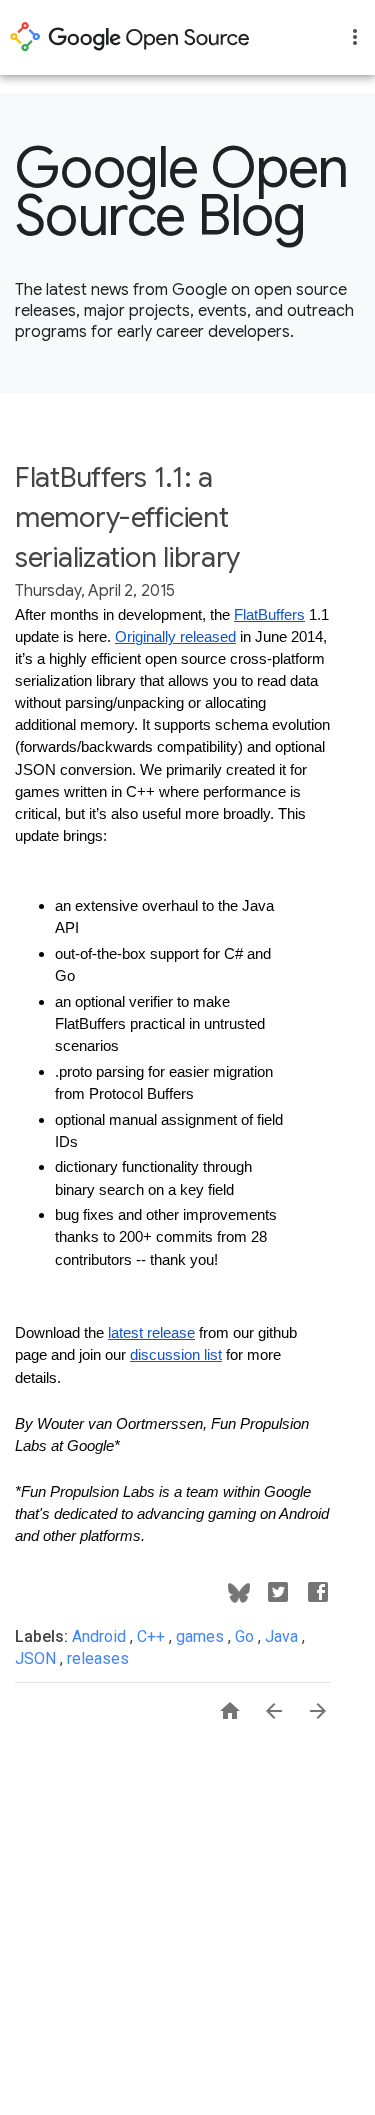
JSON (37, 1658)
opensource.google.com (130, 37)
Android (101, 1636)
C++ (153, 1636)
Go (246, 1636)
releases (98, 1658)
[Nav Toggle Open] (355, 37)
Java (283, 1636)
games (202, 1636)
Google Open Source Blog (182, 192)
